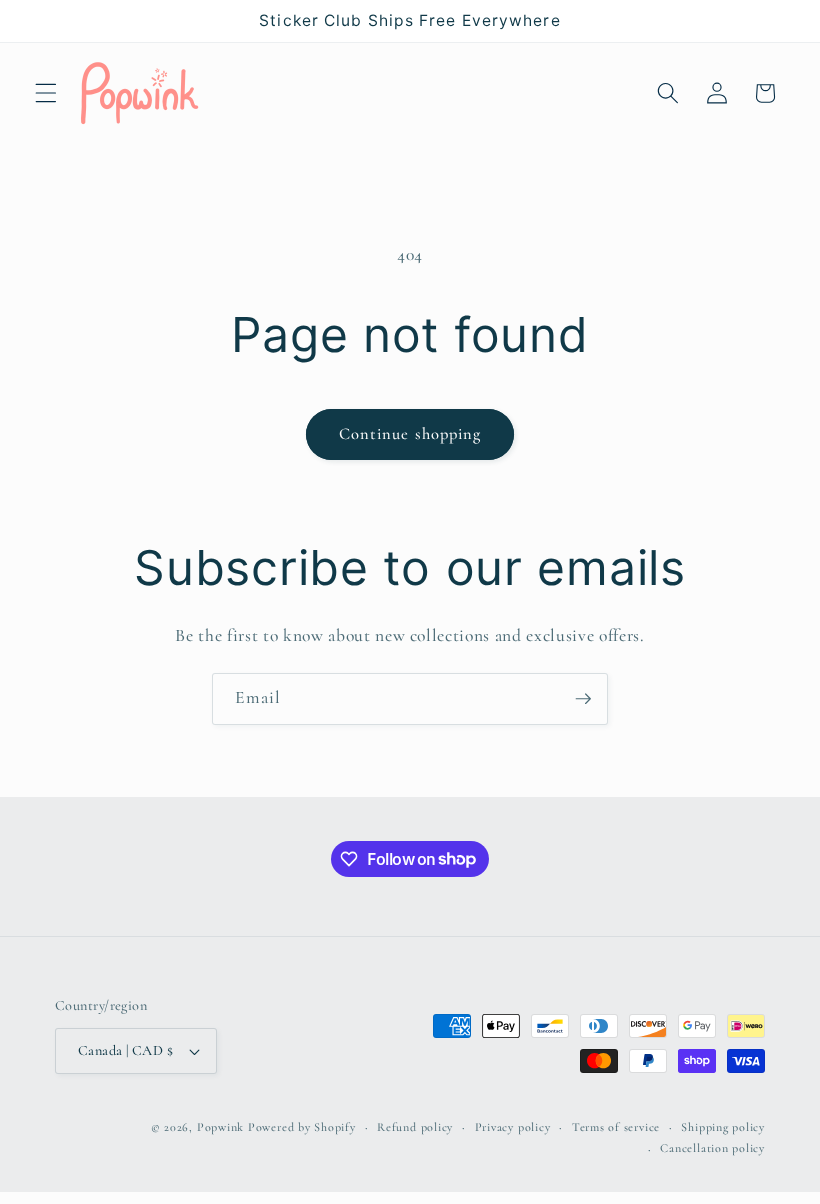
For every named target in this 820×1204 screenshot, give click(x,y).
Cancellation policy (712, 1148)
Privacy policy (513, 1127)
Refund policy (415, 1127)
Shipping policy (723, 1127)
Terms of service (616, 1127)
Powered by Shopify (302, 1127)
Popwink (220, 1127)
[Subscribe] (583, 699)
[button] (46, 93)
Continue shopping (410, 434)
